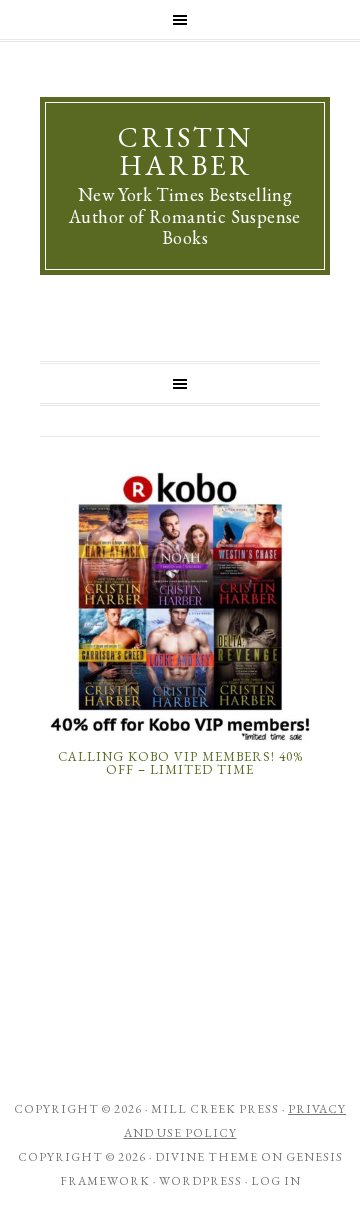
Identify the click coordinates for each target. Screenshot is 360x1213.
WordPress (200, 1181)
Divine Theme (206, 1157)
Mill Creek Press (215, 1109)
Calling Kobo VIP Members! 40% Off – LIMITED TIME (180, 763)
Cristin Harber (185, 151)
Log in (276, 1181)
